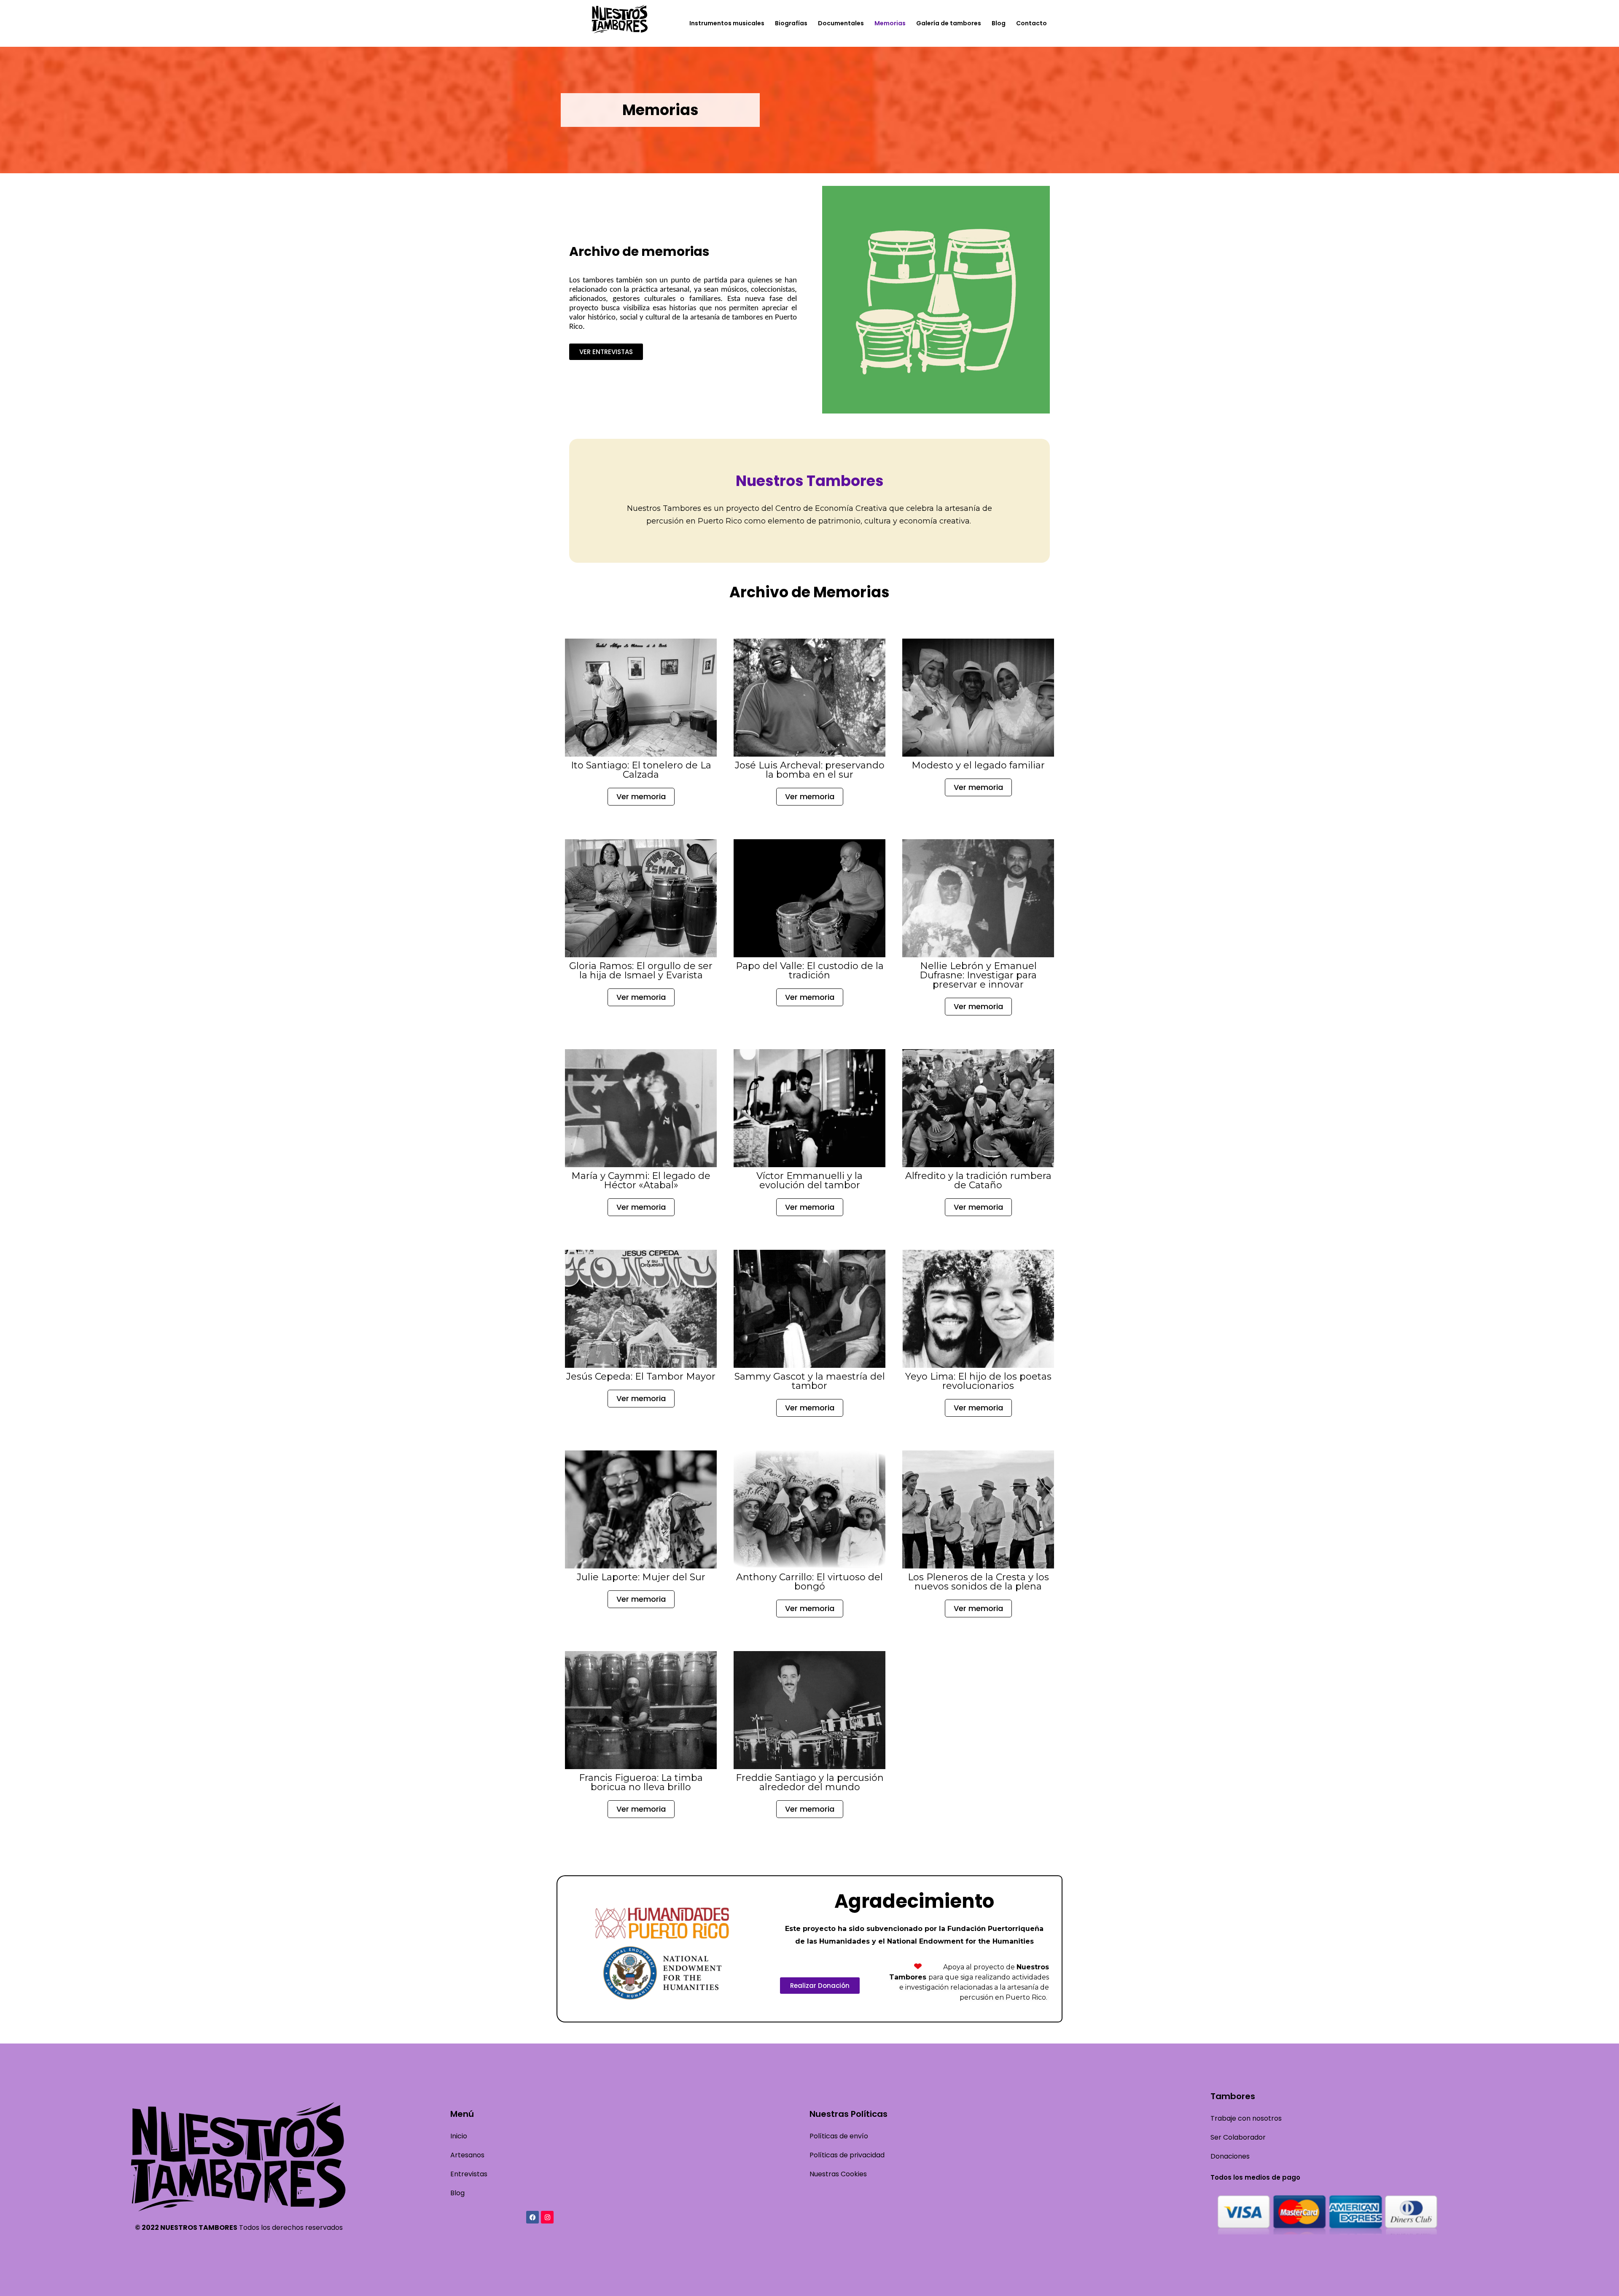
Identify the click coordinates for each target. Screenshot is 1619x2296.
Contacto (1031, 23)
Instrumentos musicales (727, 23)
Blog (999, 23)
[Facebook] (532, 2217)
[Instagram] (547, 2217)
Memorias (890, 23)
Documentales (841, 23)
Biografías (791, 23)
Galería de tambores (949, 23)
